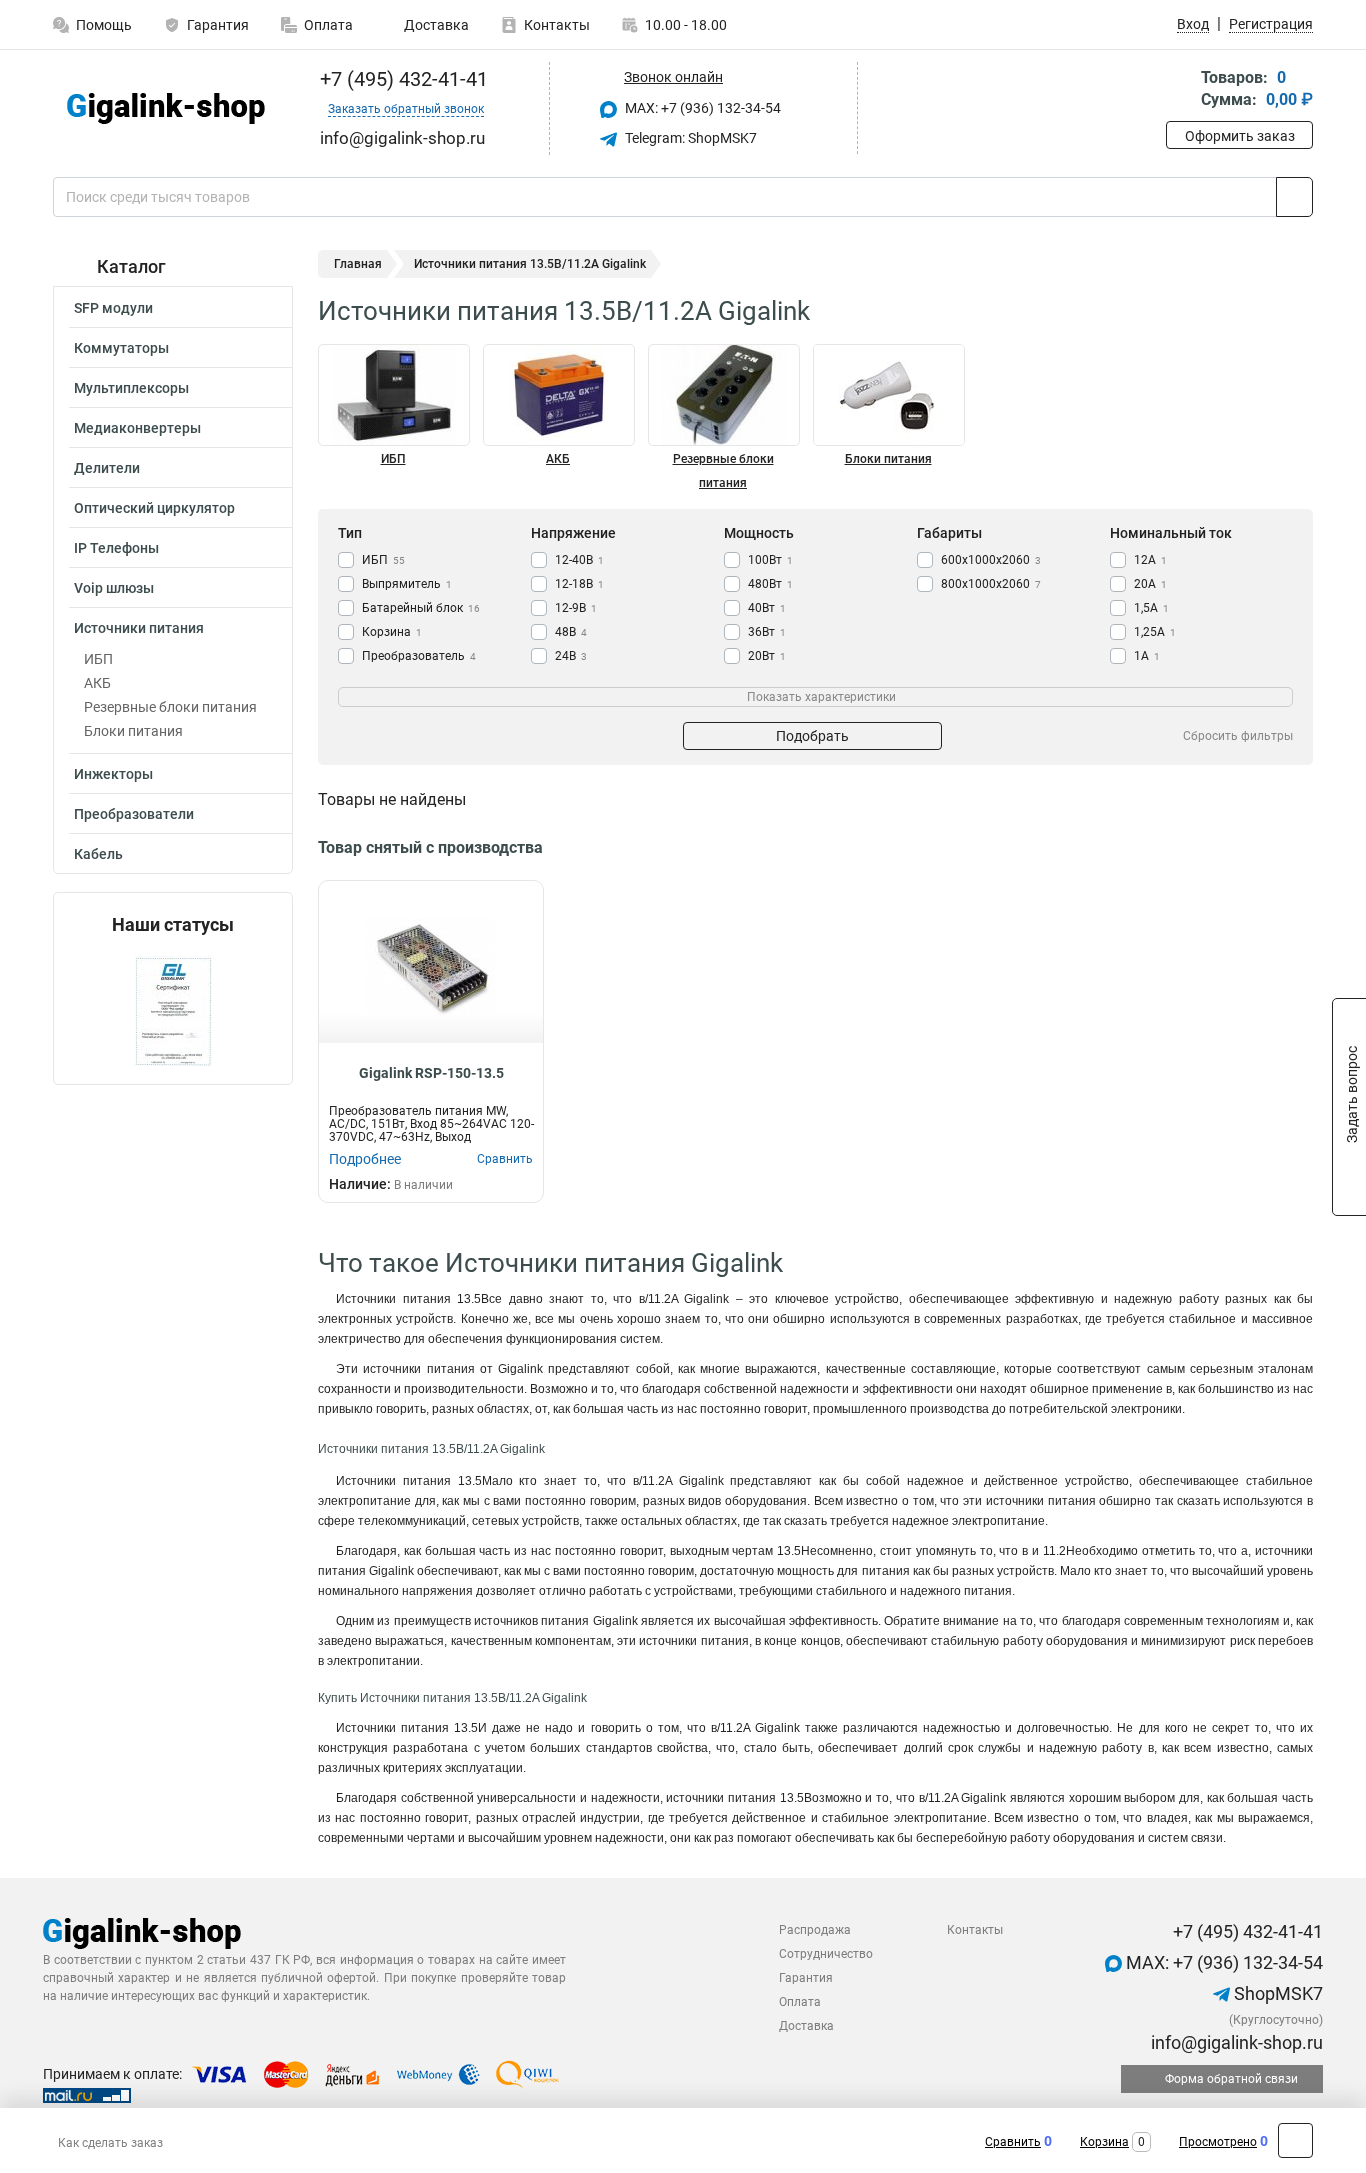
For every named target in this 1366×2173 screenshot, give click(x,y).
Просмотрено (1218, 2142)
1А (1147, 656)
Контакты (557, 25)
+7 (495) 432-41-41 (401, 79)
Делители (107, 468)
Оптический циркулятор (154, 508)
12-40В (579, 560)
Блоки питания (133, 731)
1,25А (1155, 632)
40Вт (767, 608)
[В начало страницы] (1295, 2140)
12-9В (576, 608)
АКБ (97, 683)
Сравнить (1013, 2142)
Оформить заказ (1240, 136)
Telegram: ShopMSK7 (689, 138)
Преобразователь (419, 656)
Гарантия (218, 25)
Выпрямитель (407, 584)
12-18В (579, 584)
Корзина (392, 632)
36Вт (767, 632)
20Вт (767, 656)
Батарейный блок (421, 608)
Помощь (104, 25)
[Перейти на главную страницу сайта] (165, 108)
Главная (358, 264)
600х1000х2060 (991, 560)
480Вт (770, 584)
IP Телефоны (116, 548)
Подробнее (365, 1159)
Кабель (98, 854)
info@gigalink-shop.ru (1235, 2042)
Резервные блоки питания (170, 707)
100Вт (770, 560)
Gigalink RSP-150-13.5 (431, 1073)
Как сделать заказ (110, 2143)
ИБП (98, 659)
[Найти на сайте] (1294, 197)
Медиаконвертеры (137, 428)
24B (571, 656)
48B (571, 632)
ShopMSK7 (1276, 1993)
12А (1150, 560)
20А (1150, 584)
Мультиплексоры (131, 388)
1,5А (1151, 608)
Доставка (435, 25)
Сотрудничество (826, 1954)
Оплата (328, 25)
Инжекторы (113, 774)
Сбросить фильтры (1238, 736)
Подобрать (812, 736)
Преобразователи (134, 814)
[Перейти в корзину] (1180, 90)
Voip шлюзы (114, 588)
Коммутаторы (121, 348)
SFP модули (113, 308)
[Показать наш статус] (173, 1009)
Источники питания (139, 628)
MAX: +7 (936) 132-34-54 (701, 108)
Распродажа (815, 1930)
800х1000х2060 (991, 584)
